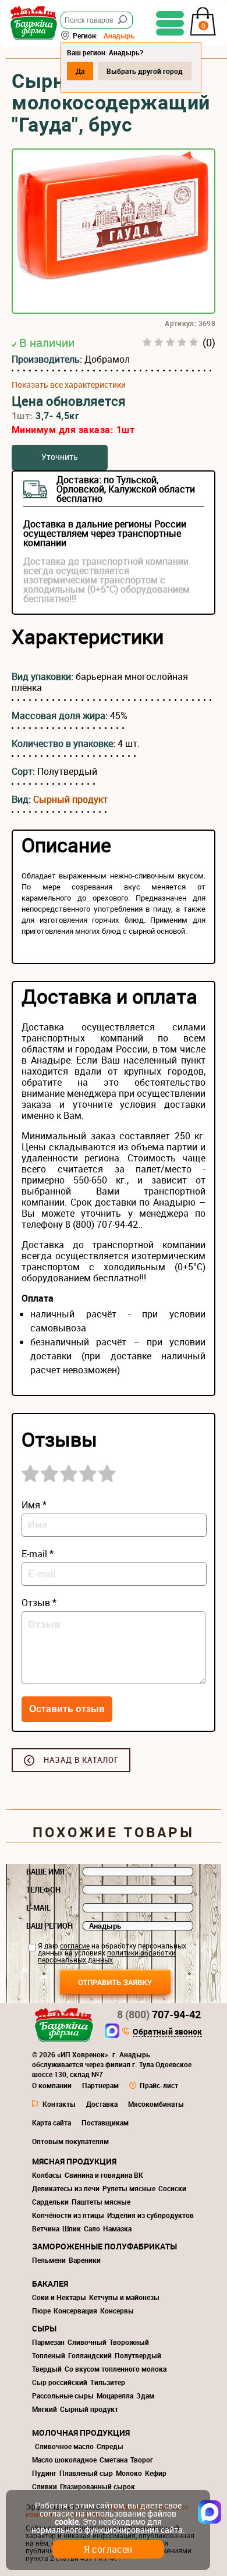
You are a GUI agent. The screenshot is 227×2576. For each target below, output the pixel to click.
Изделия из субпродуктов (150, 2215)
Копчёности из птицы (68, 2215)
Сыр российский (60, 2382)
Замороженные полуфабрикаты (104, 2246)
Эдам (145, 2396)
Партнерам (100, 2085)
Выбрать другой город (145, 71)
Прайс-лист (159, 2085)
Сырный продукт (70, 799)
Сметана (114, 2460)
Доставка (102, 2104)
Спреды (110, 2446)
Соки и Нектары (59, 2297)
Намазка (117, 2228)
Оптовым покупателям (70, 2141)
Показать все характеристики (69, 385)
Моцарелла (115, 2396)
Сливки (45, 2486)
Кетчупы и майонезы (124, 2297)
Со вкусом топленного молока (116, 2369)
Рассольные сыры (63, 2396)
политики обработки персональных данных (107, 1956)
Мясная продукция (74, 2161)
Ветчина (46, 2228)
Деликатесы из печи (66, 2188)
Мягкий (45, 2409)
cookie (67, 2522)
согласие (75, 1946)
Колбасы (47, 2175)
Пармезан (48, 2342)
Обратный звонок (167, 2032)
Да (80, 71)
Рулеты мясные (129, 2188)
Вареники (85, 2260)
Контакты (59, 2104)
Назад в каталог (81, 1760)
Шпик (72, 2228)
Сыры (44, 2328)
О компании (52, 2085)
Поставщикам (105, 2123)
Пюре (41, 2311)
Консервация (75, 2311)
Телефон (43, 1890)
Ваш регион (49, 1926)
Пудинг (44, 2473)
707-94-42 (159, 2014)
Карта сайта (52, 2123)
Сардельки (50, 2202)
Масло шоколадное (64, 2460)
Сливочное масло (64, 2446)
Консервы (117, 2311)
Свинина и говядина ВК (104, 2175)
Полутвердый (138, 2355)
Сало (92, 2228)
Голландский (90, 2355)
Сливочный (87, 2342)
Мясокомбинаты (156, 2104)
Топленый (49, 2355)
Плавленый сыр (86, 2473)
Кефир (156, 2473)
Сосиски (172, 2188)
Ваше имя (45, 1872)
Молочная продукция (81, 2433)
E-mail (38, 1908)
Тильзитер (108, 2382)
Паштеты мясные (101, 2202)
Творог (142, 2460)
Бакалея (50, 2283)
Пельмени (49, 2260)
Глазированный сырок (97, 2486)
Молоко (129, 2473)
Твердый (47, 2369)
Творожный (129, 2342)
